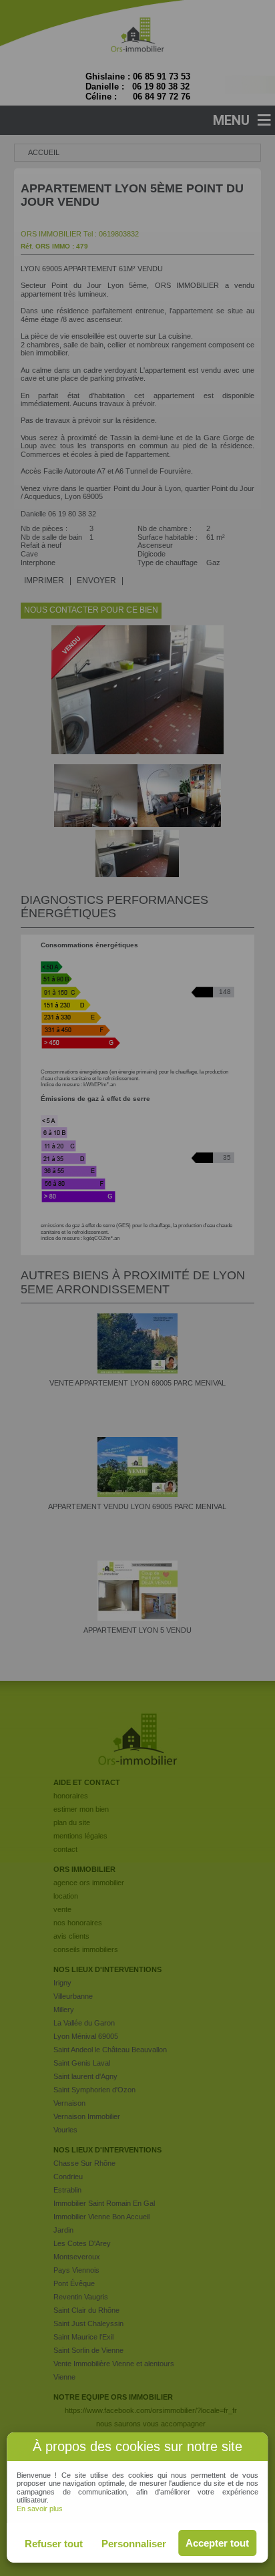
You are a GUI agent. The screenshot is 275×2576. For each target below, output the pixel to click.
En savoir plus (40, 2509)
